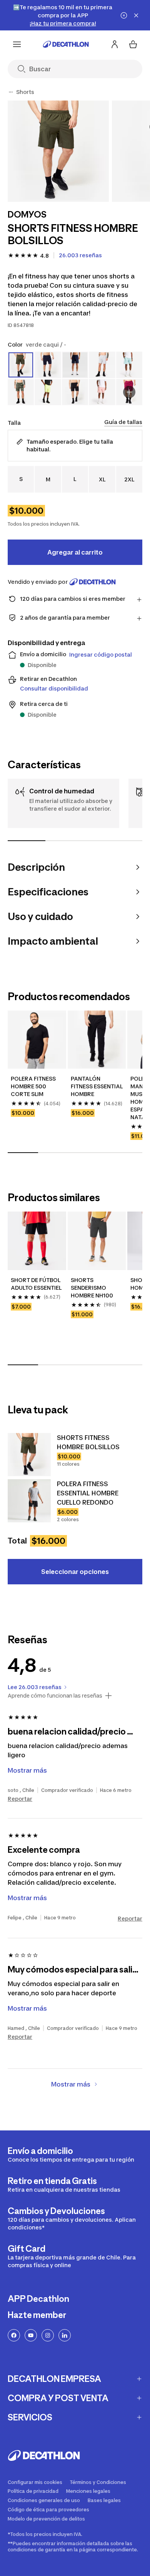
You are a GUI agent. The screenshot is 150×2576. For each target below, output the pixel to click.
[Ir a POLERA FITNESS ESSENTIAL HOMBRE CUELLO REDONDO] (29, 1501)
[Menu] (17, 44)
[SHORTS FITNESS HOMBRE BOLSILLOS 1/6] (58, 151)
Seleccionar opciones (75, 1572)
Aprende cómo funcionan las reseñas (55, 1696)
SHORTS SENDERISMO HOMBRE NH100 (92, 1288)
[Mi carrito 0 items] (133, 44)
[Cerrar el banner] (136, 15)
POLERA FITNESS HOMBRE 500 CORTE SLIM (33, 1086)
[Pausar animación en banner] (124, 15)
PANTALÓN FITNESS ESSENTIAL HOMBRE (97, 1086)
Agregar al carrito (75, 552)
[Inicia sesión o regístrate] (115, 44)
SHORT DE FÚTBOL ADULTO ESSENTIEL (36, 1284)
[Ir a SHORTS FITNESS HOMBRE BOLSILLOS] (29, 1455)
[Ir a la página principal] (66, 44)
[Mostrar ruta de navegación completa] (11, 92)
